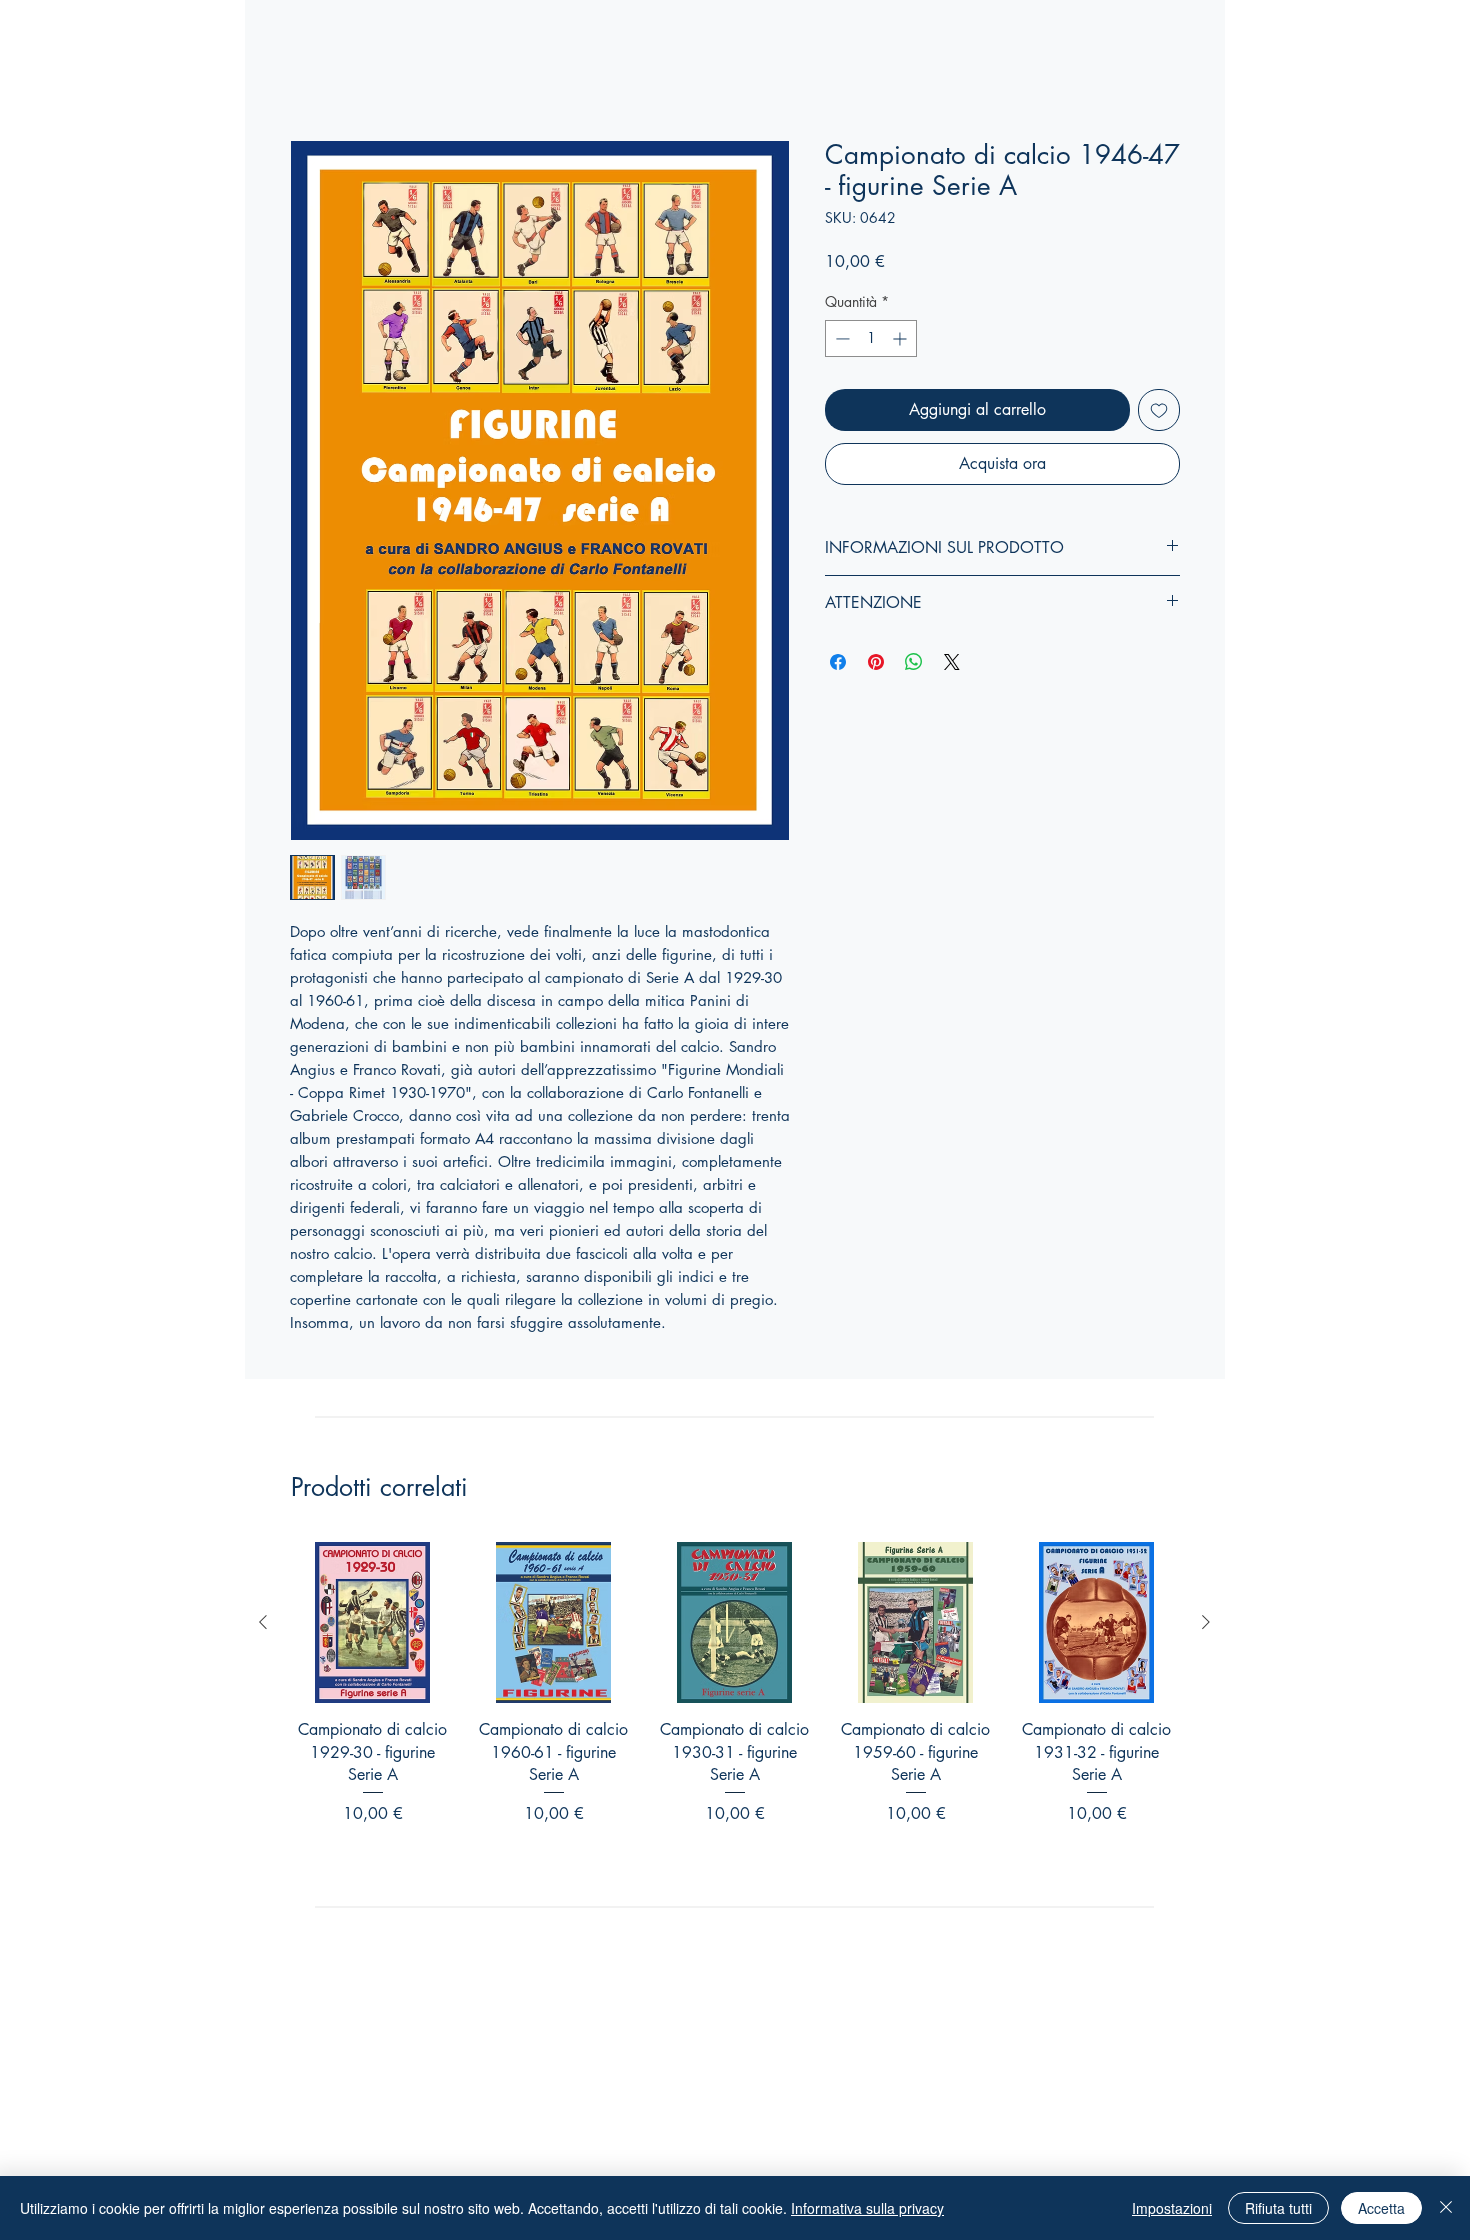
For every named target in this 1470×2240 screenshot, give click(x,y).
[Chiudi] (1446, 2208)
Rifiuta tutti (1278, 2208)
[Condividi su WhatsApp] (914, 662)
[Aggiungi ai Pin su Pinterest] (876, 662)
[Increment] (901, 338)
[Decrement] (840, 338)
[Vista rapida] (372, 1622)
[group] (734, 1709)
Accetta (1381, 2208)
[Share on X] (952, 662)
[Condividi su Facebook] (838, 662)
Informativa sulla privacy (867, 2208)
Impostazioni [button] (1172, 2208)
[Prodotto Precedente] (263, 1622)
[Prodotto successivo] (1206, 1622)
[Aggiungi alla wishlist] (1159, 410)
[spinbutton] (871, 338)
